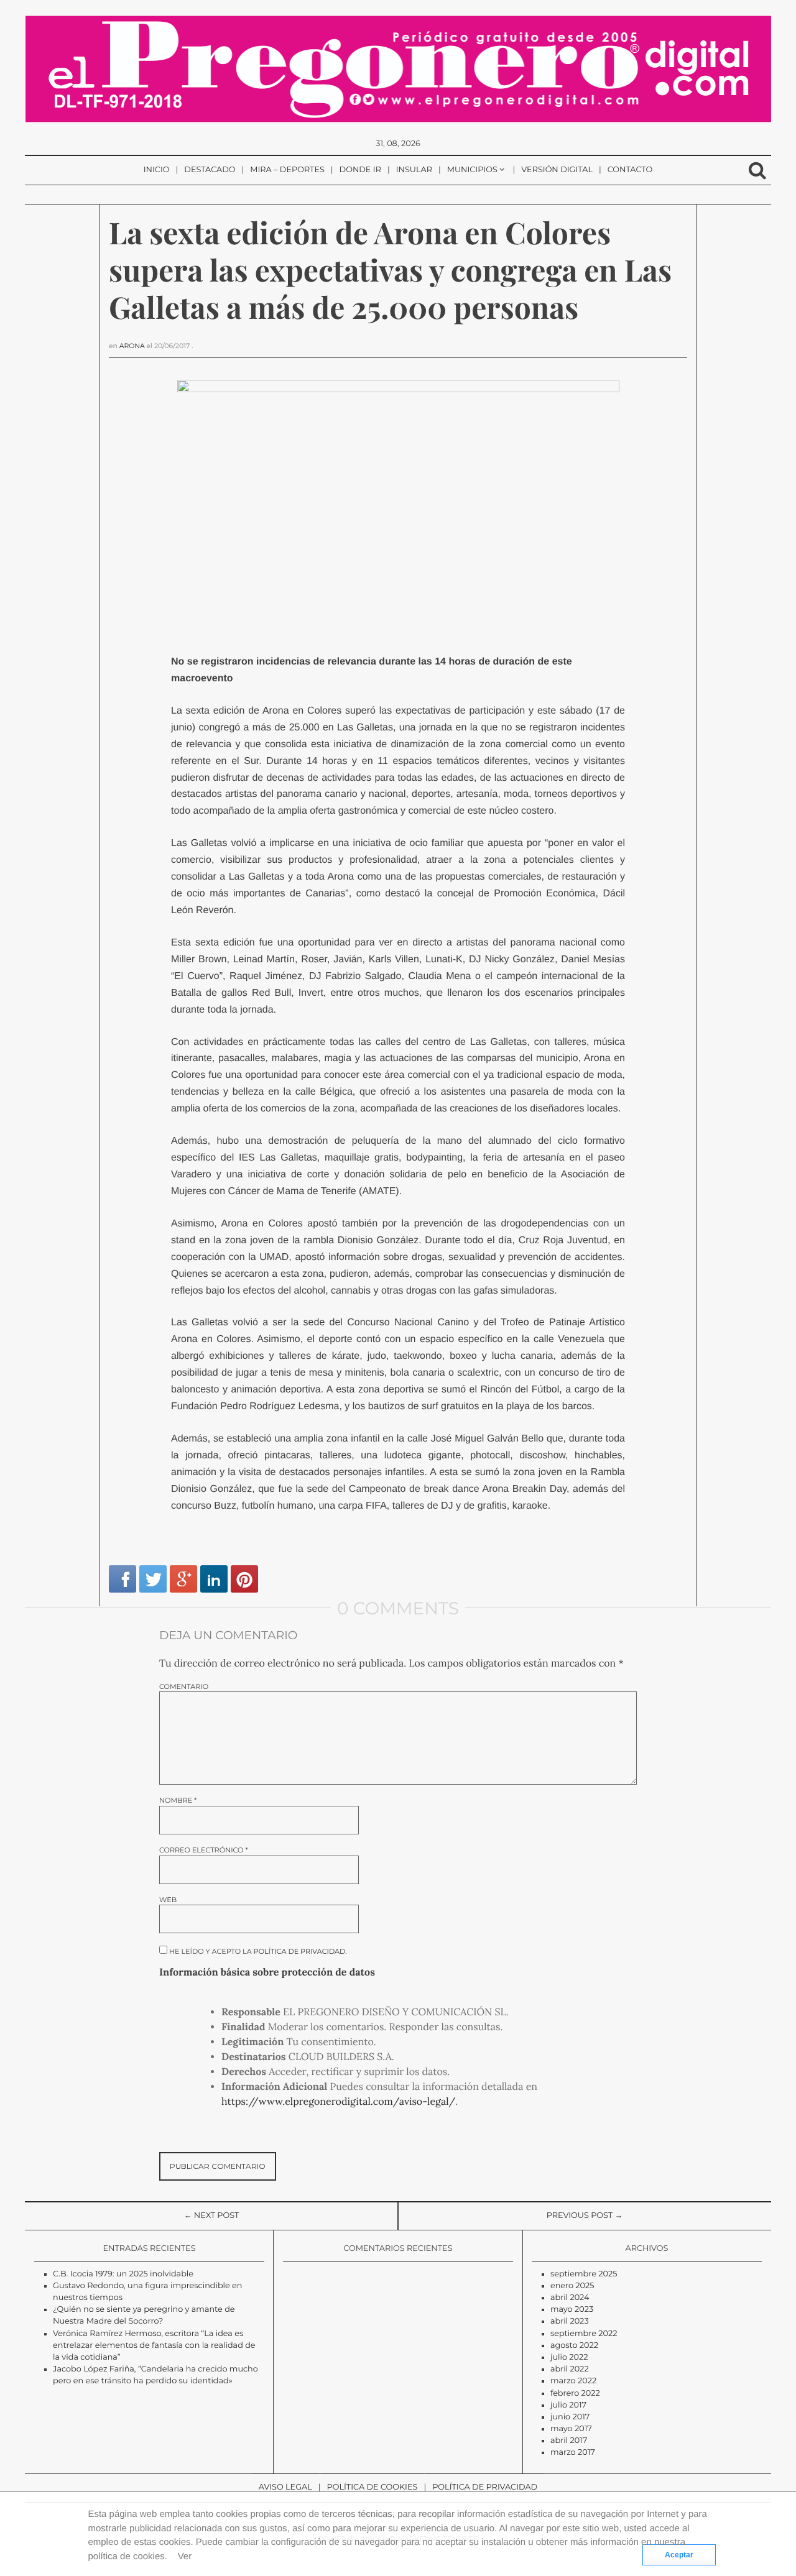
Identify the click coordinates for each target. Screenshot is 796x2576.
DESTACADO (210, 170)
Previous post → (585, 2216)
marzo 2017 (573, 2453)
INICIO (157, 170)
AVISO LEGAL (285, 2487)
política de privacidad (300, 1951)
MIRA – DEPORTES (287, 170)
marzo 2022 (573, 2381)
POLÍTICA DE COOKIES (373, 2487)
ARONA (132, 346)
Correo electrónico (204, 1850)
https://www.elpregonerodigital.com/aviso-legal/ (338, 2102)
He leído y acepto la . (257, 1951)
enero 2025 (572, 2286)
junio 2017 (570, 2417)
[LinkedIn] (214, 1579)
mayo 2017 (571, 2429)
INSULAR (414, 170)
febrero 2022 (575, 2394)
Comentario (184, 1687)
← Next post (212, 2216)
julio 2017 (568, 2405)
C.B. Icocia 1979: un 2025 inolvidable (123, 2274)
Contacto (630, 170)
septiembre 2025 (584, 2274)
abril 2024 (570, 2298)
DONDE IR (360, 170)
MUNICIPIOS (472, 170)
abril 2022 (570, 2369)
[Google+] (183, 1579)
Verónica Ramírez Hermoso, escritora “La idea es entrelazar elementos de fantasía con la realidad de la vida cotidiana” (154, 2346)
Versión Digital (557, 170)
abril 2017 (569, 2441)
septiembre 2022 (584, 2334)
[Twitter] (153, 1579)
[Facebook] (123, 1579)
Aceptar (679, 2555)
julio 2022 (569, 2357)
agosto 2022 (574, 2346)
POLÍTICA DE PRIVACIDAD (485, 2487)
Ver (185, 2556)
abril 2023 (570, 2321)
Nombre (178, 1801)
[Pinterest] (244, 1579)
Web (168, 1900)
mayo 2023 (572, 2310)
